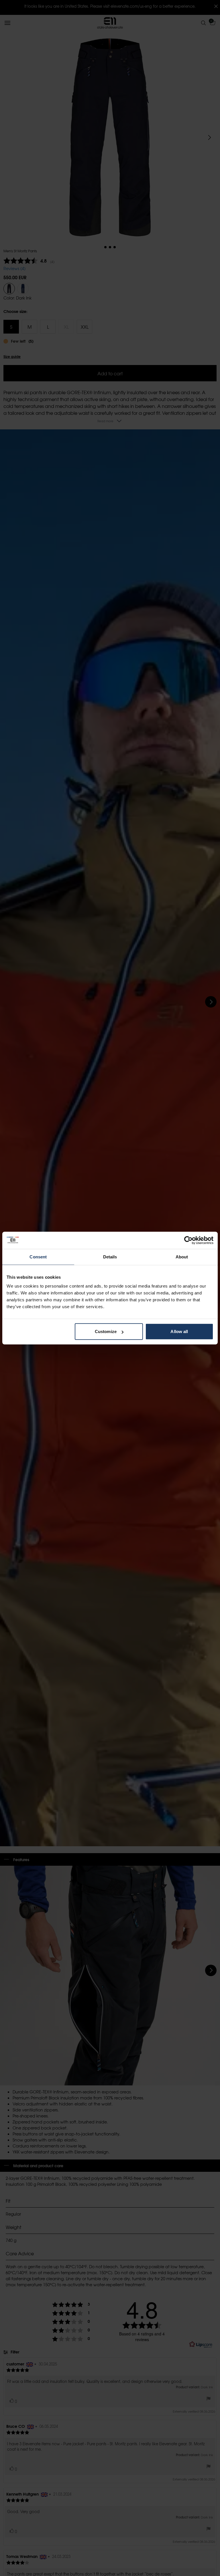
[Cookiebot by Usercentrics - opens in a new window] (188, 1240)
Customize (106, 1331)
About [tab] (182, 1257)
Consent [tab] (38, 1257)
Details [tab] (110, 1257)
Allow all (179, 1331)
